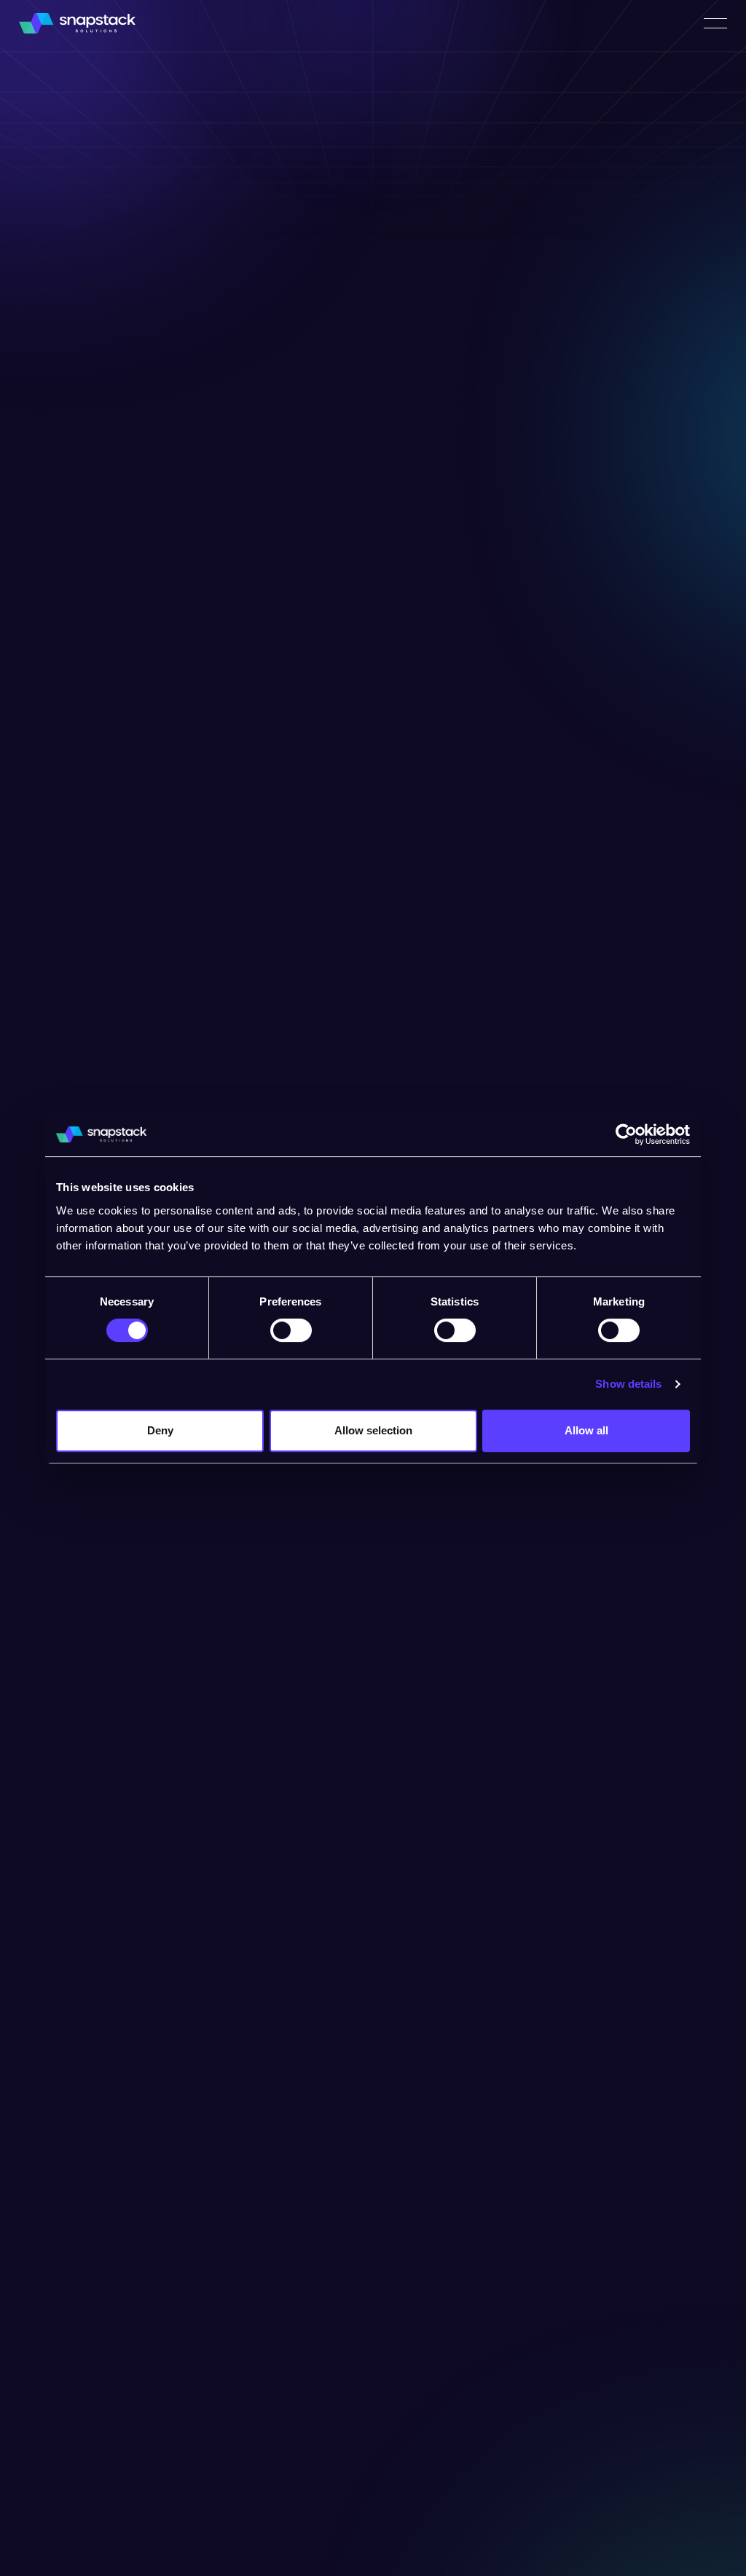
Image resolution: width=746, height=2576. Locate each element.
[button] (715, 23)
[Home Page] (77, 23)
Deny (160, 1430)
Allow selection (373, 1430)
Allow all (586, 1430)
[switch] (291, 1330)
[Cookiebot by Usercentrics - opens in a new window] (626, 1134)
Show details (628, 1384)
